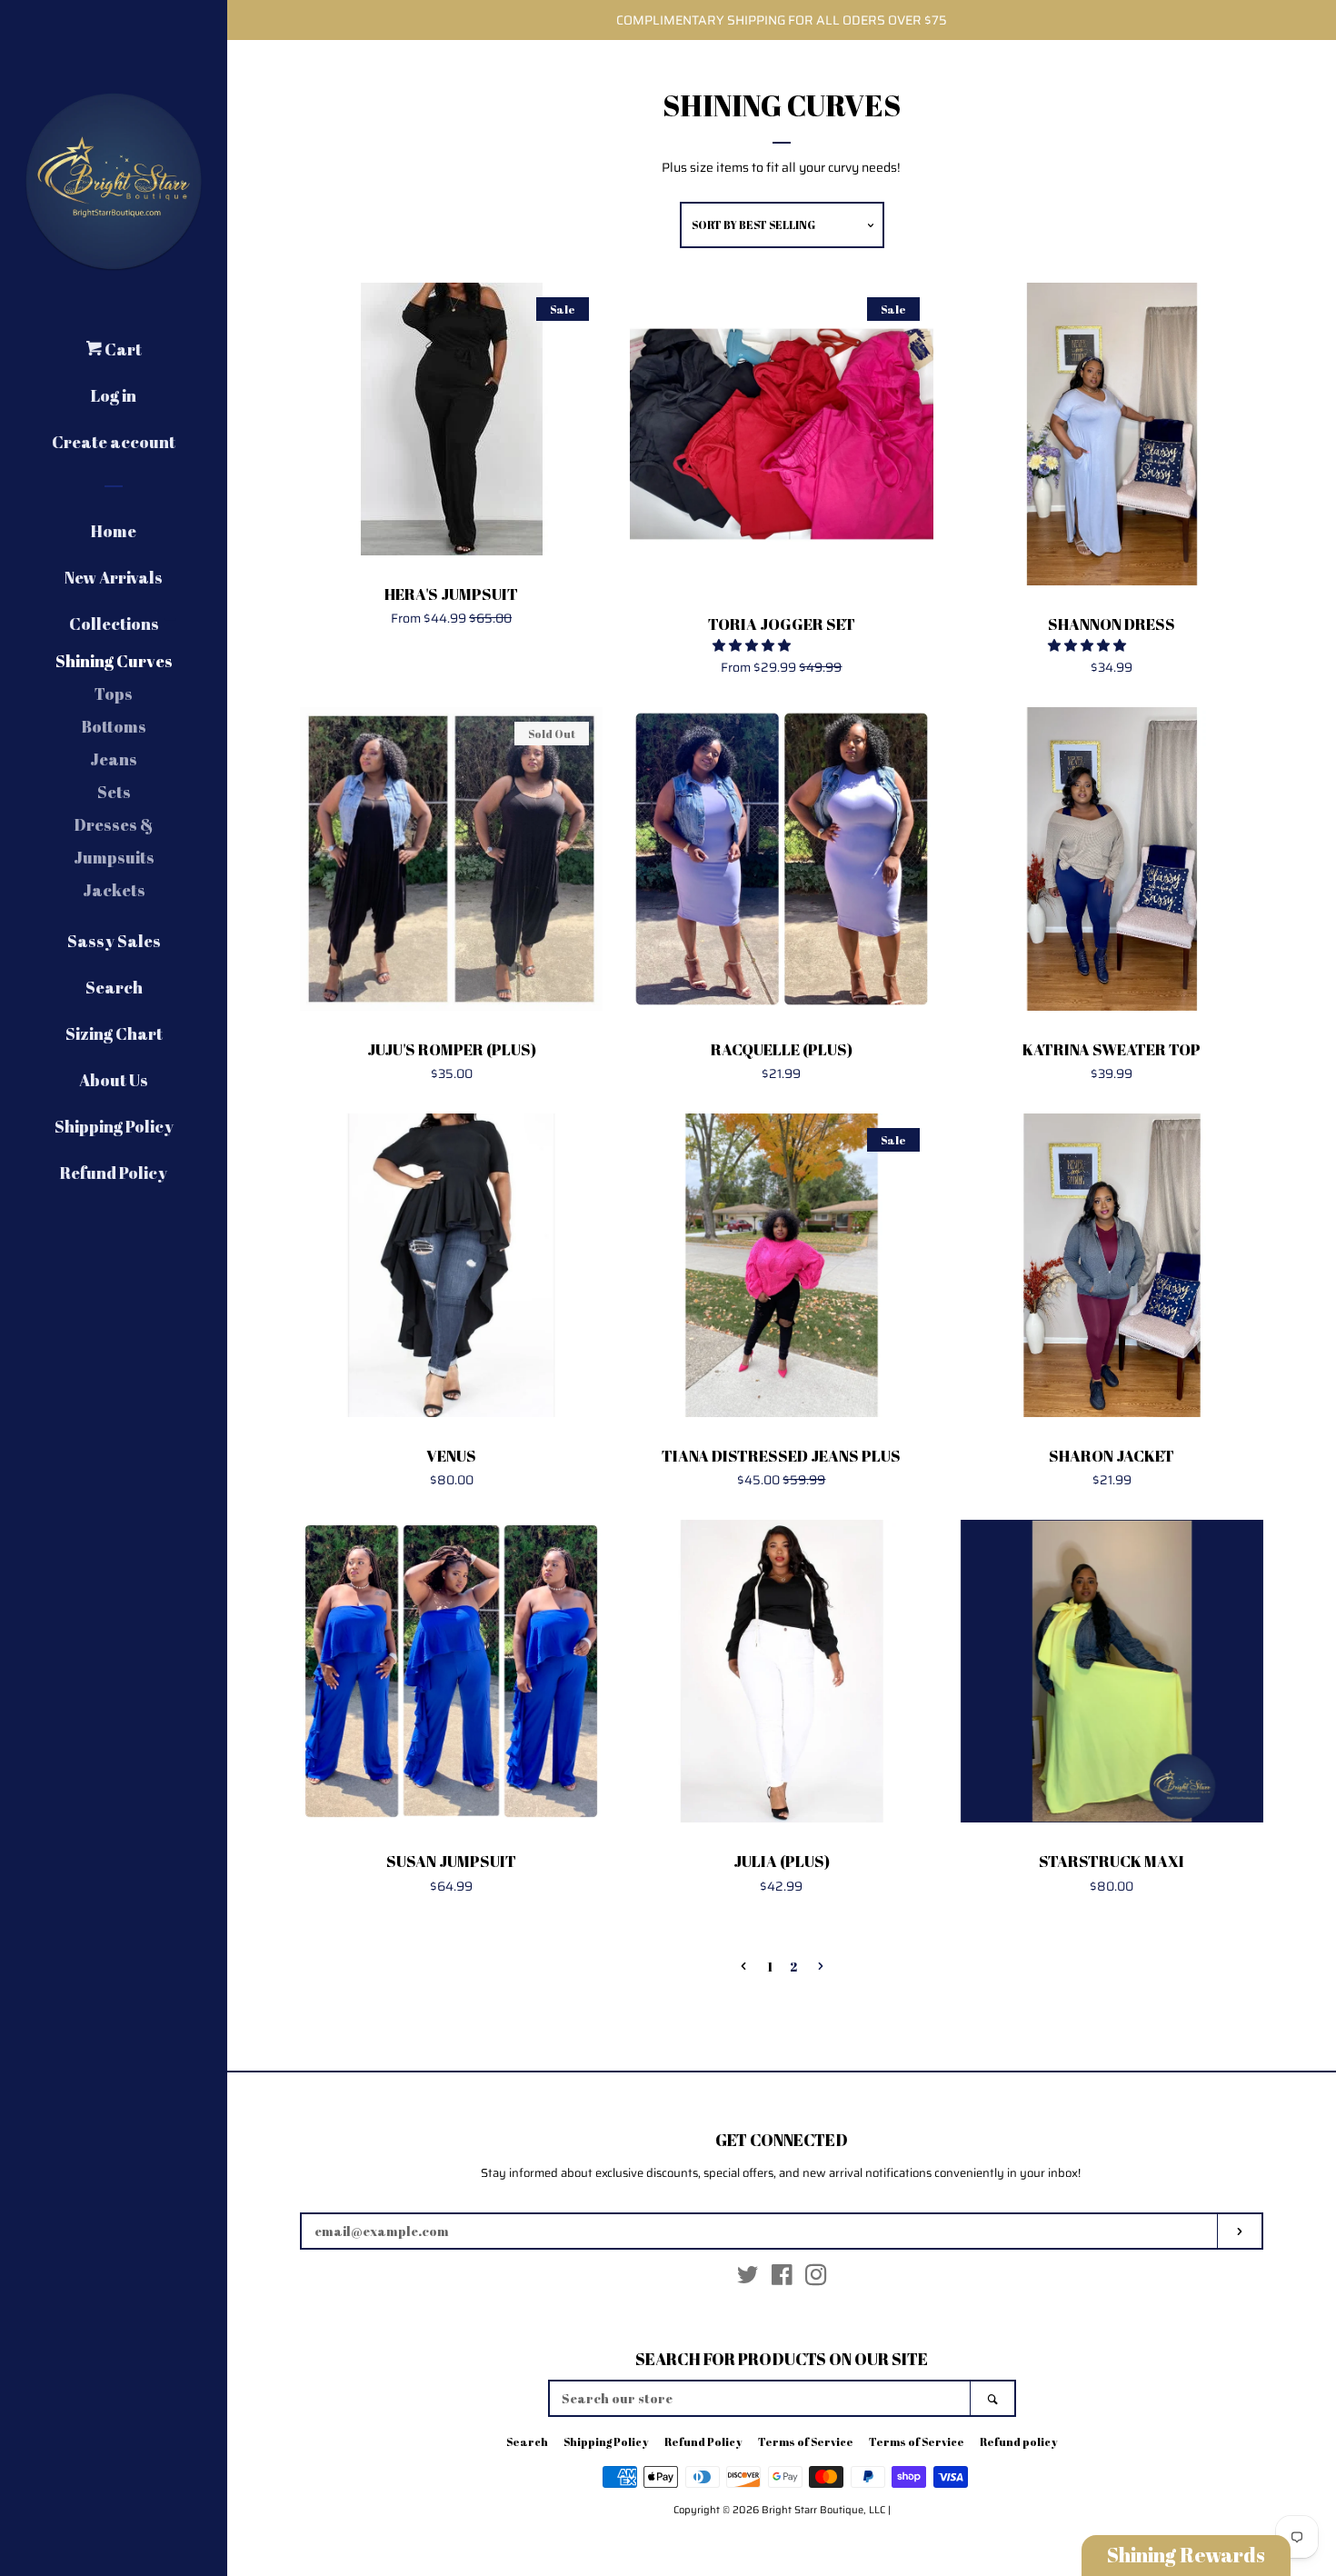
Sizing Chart (114, 1033)
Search (114, 987)
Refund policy (1019, 2441)
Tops (114, 694)
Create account (114, 442)
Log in (114, 395)
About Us (114, 1080)
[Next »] (821, 1967)
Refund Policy (114, 1173)
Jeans (114, 759)
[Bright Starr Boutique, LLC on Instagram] (816, 2279)
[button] (753, 645)
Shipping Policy (114, 1126)
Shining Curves (114, 661)
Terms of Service (806, 2441)
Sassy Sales (114, 941)
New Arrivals (114, 577)
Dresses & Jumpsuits (114, 841)
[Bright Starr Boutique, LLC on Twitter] (748, 2279)
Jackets (114, 890)
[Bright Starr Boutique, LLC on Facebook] (782, 2279)
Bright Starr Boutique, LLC (823, 2510)
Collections (114, 624)
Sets (114, 792)
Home (114, 531)
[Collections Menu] (171, 620)
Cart (122, 349)
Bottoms (114, 726)
